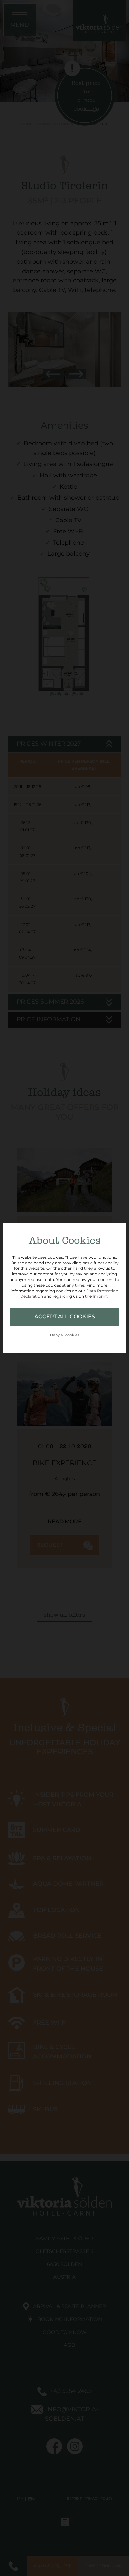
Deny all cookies (65, 1335)
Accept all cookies (65, 1316)
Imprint (100, 1296)
